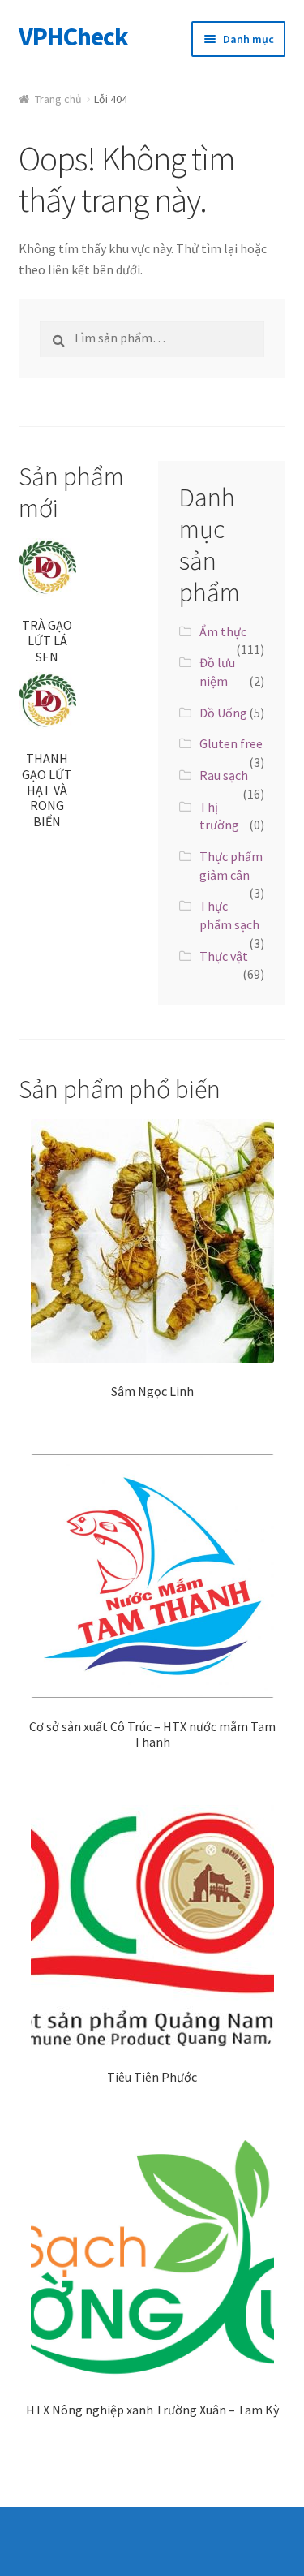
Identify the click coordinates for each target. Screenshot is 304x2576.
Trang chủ (58, 99)
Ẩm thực (223, 631)
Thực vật (224, 956)
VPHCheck (73, 37)
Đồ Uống (223, 713)
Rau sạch (224, 775)
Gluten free (231, 743)
